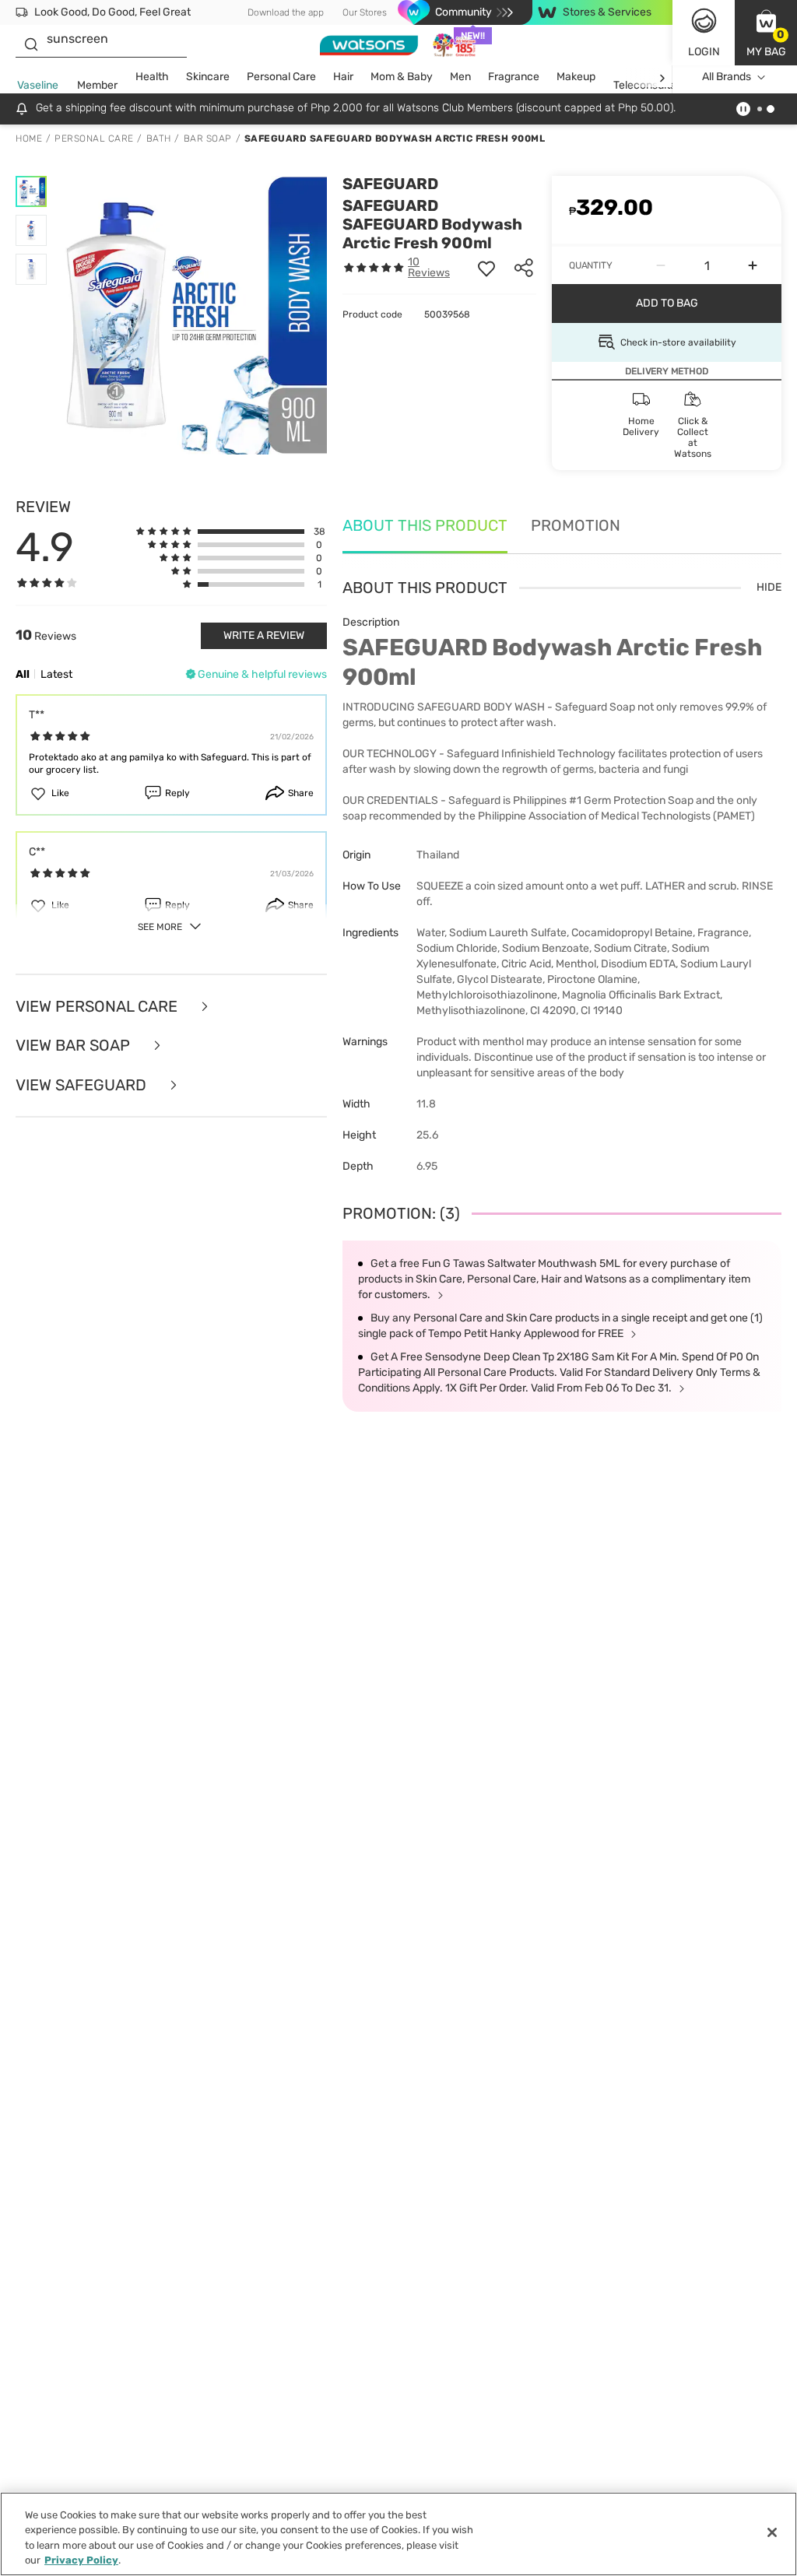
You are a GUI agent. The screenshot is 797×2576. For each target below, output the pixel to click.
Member (97, 85)
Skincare (208, 77)
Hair (343, 77)
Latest (56, 674)
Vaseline (38, 85)
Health (152, 77)
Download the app (286, 12)
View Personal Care (98, 1007)
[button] (766, 33)
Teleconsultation (654, 85)
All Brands (727, 77)
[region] (398, 2534)
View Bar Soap (75, 1046)
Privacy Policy (81, 2560)
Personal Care (281, 77)
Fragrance (514, 77)
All (23, 674)
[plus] (753, 265)
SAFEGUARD (390, 184)
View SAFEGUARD (83, 1085)
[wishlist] (486, 268)
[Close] (772, 2532)
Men (460, 77)
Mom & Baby (402, 77)
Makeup (576, 77)
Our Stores (365, 12)
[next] (662, 77)
